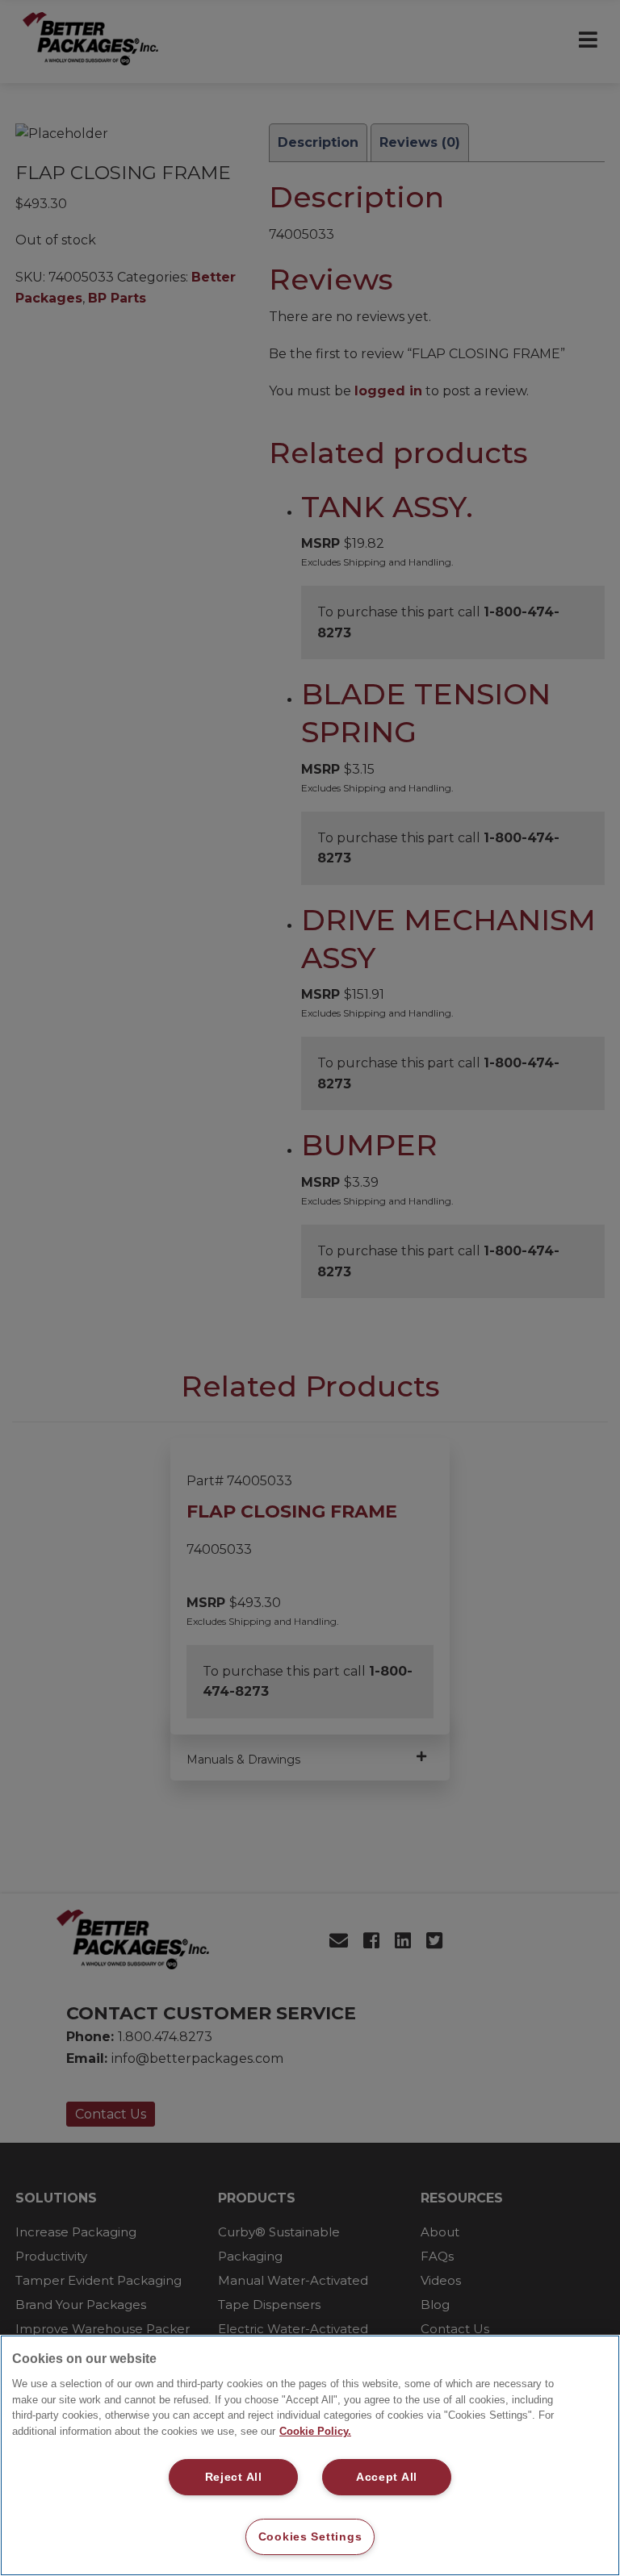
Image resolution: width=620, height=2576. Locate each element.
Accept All (387, 2477)
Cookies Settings (310, 2536)
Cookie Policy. (315, 2431)
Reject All (234, 2477)
